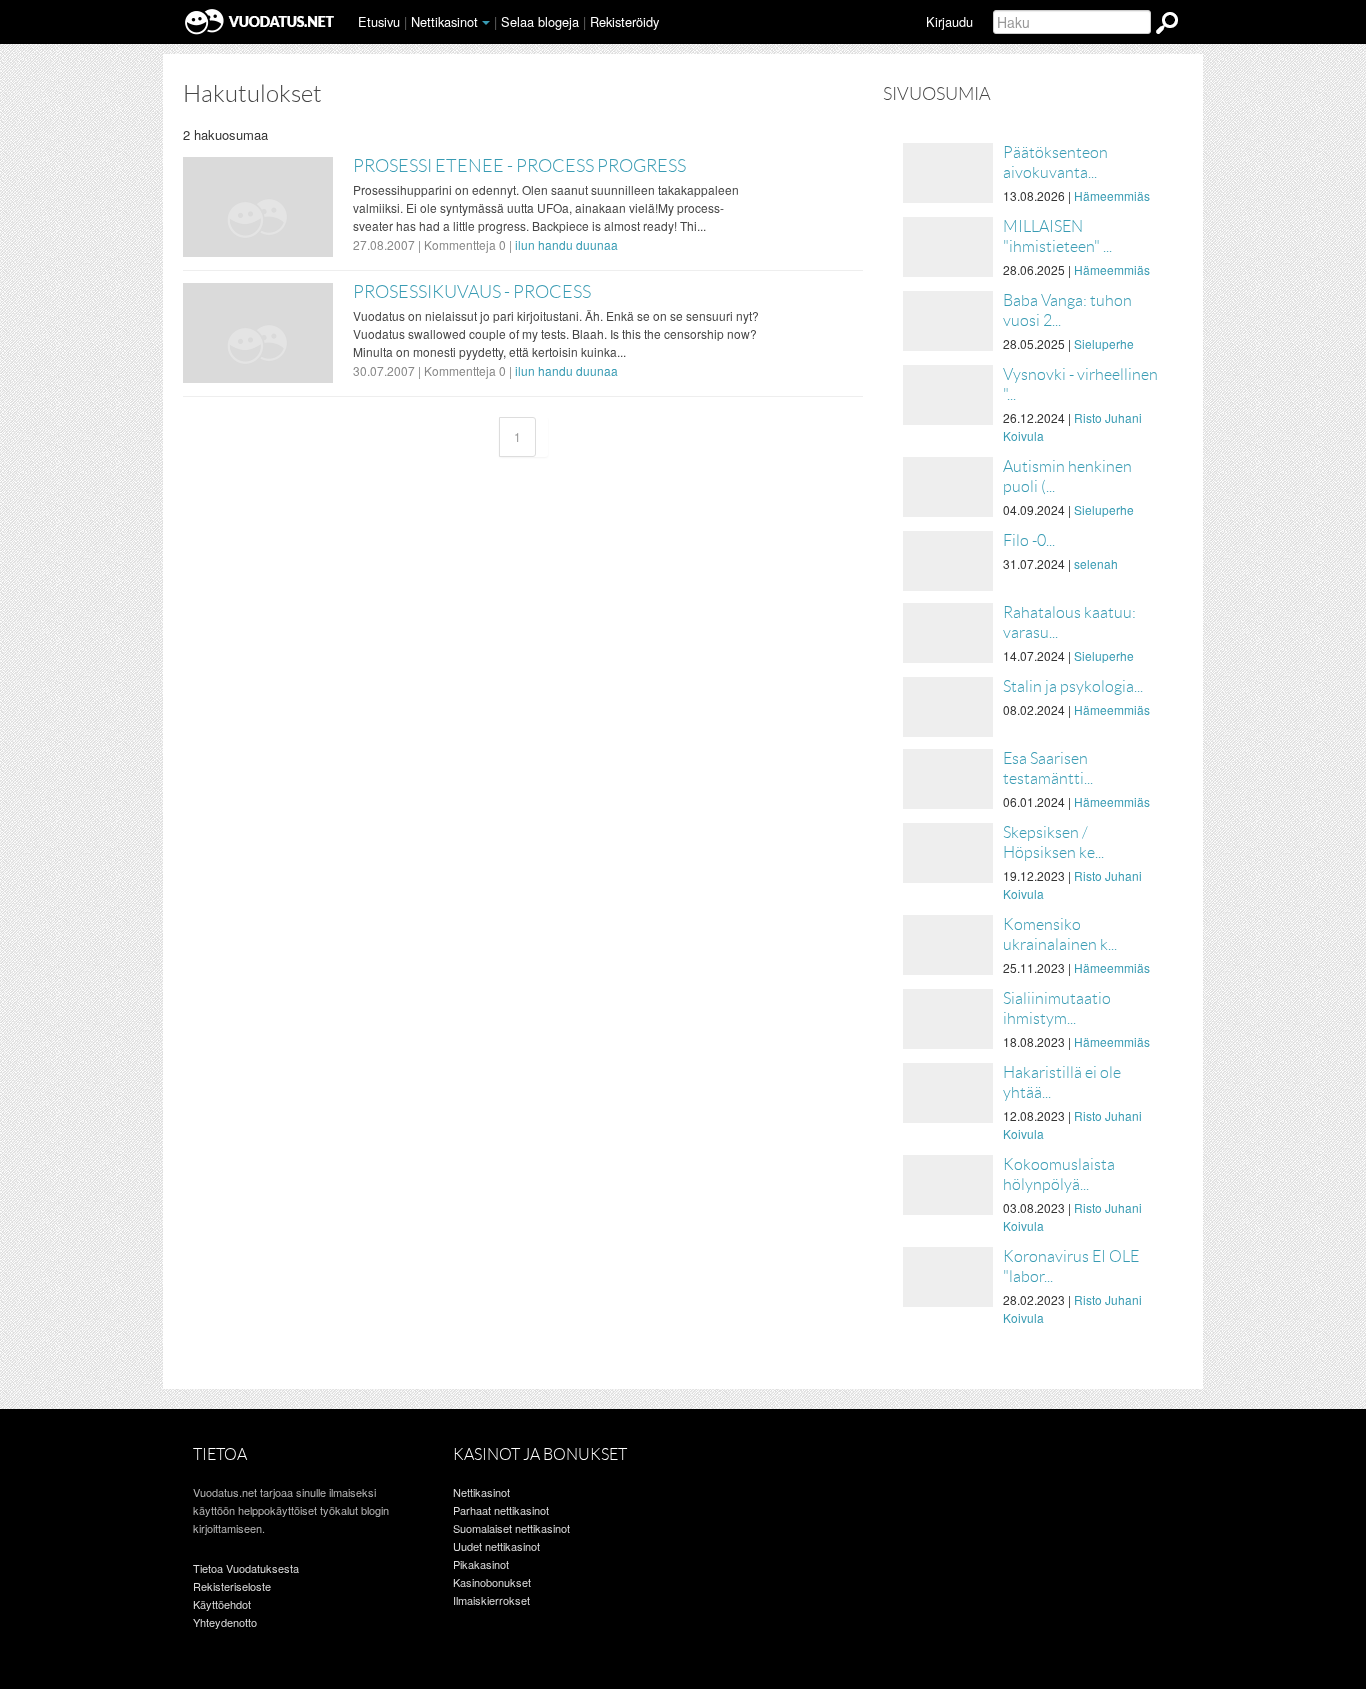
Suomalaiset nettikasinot (511, 1528)
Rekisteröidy (624, 21)
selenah (1096, 563)
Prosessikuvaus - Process (472, 292)
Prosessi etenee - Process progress (519, 166)
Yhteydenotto (225, 1622)
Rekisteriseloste (232, 1586)
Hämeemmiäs (1112, 195)
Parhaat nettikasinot (501, 1510)
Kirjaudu (949, 21)
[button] (486, 23)
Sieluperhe (1104, 343)
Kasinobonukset (492, 1582)
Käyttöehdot (222, 1604)
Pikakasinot (481, 1564)
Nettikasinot (444, 21)
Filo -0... (1029, 540)
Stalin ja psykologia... (1073, 686)
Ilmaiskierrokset (491, 1600)
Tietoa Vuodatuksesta (246, 1568)
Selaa (540, 21)
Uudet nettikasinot (496, 1546)
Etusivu (379, 21)
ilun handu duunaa (566, 244)
